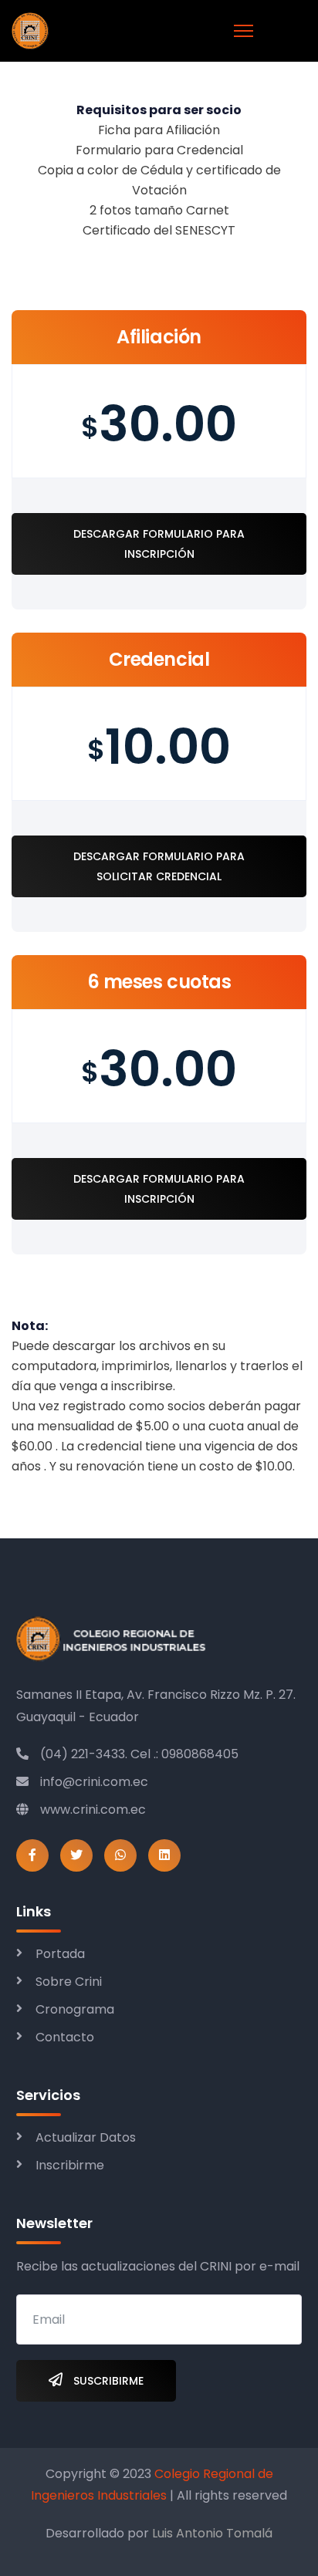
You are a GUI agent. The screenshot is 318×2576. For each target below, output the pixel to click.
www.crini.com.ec (93, 1810)
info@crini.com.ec (94, 1782)
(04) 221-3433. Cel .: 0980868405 (139, 1754)
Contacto (65, 2037)
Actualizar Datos (86, 2137)
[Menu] (244, 31)
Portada (60, 1954)
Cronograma (75, 2009)
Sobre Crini (69, 1982)
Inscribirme (70, 2165)
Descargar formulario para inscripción (159, 544)
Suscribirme (107, 2381)
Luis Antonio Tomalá (212, 2533)
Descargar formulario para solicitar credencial (159, 866)
